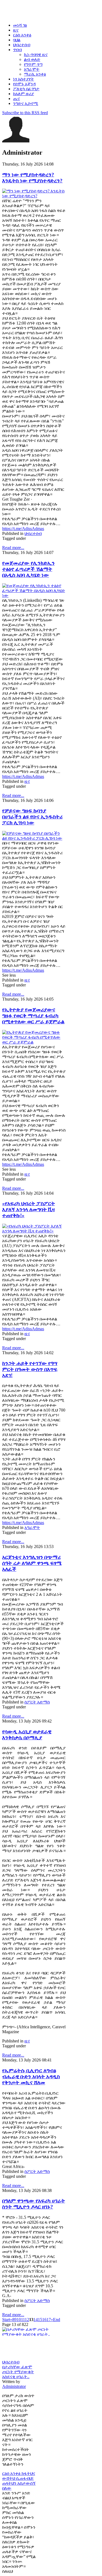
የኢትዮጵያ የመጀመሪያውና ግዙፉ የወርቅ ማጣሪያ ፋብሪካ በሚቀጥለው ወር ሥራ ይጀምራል (33, 1016)
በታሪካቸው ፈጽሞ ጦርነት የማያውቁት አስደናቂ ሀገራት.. (18, 2372)
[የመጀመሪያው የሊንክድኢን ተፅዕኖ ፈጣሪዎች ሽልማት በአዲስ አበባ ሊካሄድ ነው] (34, 595)
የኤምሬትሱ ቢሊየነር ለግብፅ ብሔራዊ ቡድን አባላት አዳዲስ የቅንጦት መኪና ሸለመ (31, 2077)
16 (44, 2320)
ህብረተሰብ (33, 533)
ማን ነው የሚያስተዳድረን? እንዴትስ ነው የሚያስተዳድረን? (32, 178)
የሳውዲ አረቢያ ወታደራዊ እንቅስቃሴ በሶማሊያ (27, 1735)
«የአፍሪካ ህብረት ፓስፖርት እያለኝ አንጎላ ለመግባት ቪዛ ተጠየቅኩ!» (29, 1209)
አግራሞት (32, 1527)
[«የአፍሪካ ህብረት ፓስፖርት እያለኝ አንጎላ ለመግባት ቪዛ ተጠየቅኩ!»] (34, 1231)
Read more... (13, 548)
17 (49, 2320)
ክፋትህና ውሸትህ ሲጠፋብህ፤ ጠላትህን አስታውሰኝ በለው (19, 2481)
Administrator (14, 2386)
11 (23, 2320)
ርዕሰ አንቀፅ (12, 2473)
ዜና (27, 781)
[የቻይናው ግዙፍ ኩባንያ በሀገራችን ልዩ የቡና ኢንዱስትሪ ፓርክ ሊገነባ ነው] (34, 838)
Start (6, 2320)
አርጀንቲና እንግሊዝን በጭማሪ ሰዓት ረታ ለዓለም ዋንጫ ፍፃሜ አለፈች (32, 1563)
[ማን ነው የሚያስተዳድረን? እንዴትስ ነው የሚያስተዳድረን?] (34, 196)
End (57, 2320)
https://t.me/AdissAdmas (23, 529)
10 (19, 2320)
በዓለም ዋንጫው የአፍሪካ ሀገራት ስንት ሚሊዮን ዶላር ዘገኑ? (34, 2204)
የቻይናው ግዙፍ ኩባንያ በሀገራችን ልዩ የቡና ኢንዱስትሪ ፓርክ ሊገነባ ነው (32, 817)
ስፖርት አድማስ (37, 1702)
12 (27, 2320)
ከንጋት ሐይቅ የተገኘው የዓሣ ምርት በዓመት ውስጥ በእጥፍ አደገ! (30, 1369)
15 (40, 2320)
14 (36, 2320)
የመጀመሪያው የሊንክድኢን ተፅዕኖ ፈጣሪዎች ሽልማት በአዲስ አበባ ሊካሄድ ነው (28, 569)
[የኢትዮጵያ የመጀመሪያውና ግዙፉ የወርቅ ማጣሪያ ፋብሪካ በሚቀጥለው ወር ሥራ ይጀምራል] (34, 1042)
